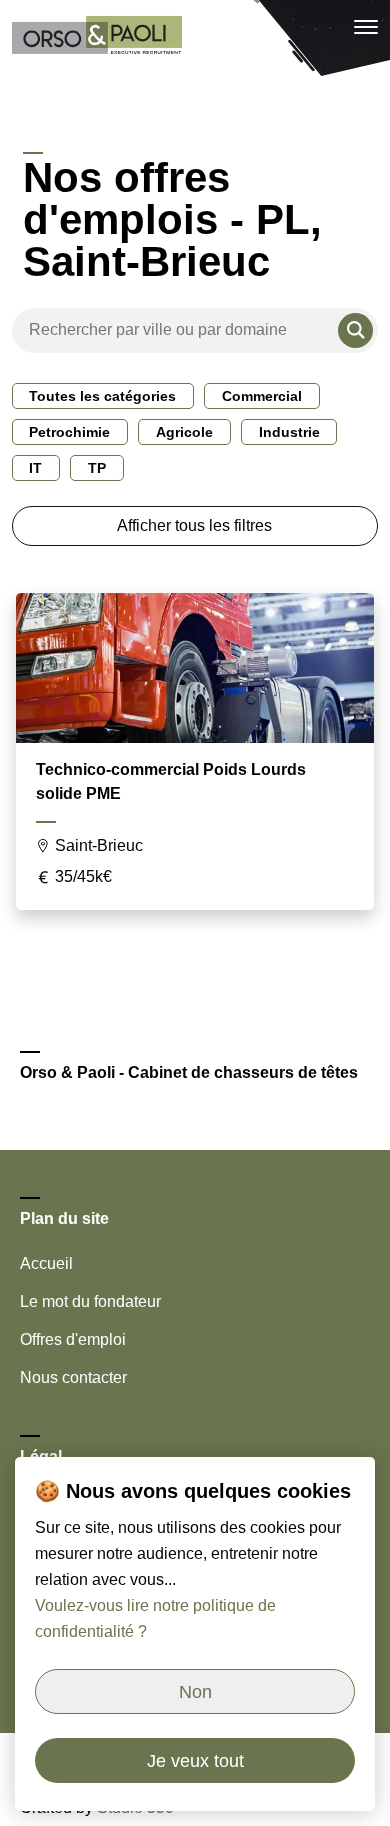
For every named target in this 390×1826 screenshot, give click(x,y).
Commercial (262, 396)
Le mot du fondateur (90, 1301)
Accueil (46, 1263)
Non (195, 1692)
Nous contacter (73, 1377)
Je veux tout (195, 1761)
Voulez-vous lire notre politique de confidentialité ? (155, 1618)
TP (97, 468)
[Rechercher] (355, 330)
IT (35, 468)
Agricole (184, 432)
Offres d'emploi (73, 1339)
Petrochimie (69, 432)
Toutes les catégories (102, 396)
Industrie (289, 432)
